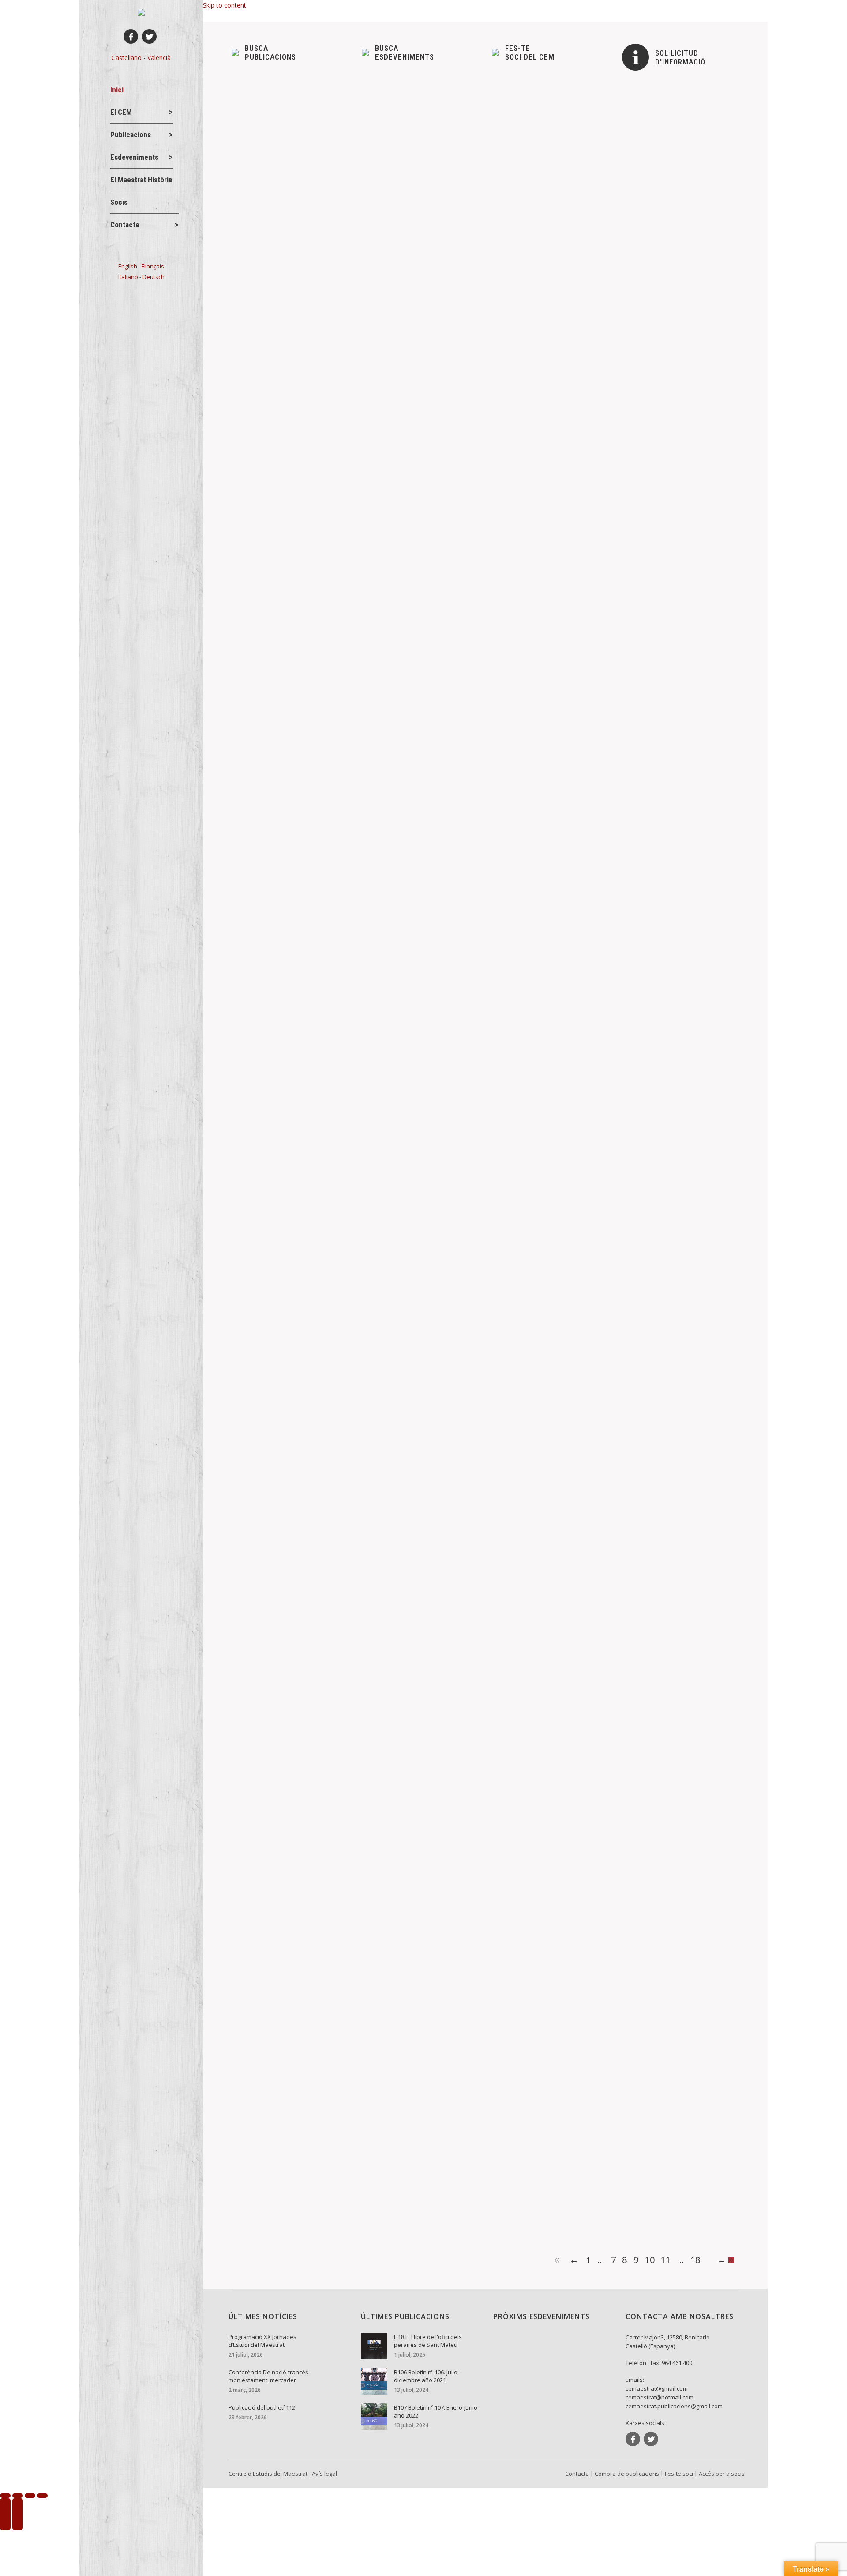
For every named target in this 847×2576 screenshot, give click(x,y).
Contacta (577, 2474)
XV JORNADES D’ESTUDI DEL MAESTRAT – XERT (329, 2171)
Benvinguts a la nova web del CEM (302, 698)
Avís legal (324, 2474)
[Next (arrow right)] (18, 2514)
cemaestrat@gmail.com (657, 2388)
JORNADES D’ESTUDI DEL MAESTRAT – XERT (323, 1869)
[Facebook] (131, 36)
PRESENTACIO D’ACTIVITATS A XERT (307, 315)
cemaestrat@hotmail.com (660, 2397)
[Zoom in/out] (42, 2496)
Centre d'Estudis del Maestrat (268, 2474)
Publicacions (264, 1582)
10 (650, 2260)
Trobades (260, 1015)
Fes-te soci (679, 2474)
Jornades (260, 1883)
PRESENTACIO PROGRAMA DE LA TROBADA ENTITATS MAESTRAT (359, 617)
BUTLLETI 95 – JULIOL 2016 (293, 1567)
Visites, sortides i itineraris (320, 1015)
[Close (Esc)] (5, 2496)
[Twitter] (149, 36)
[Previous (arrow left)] (5, 2514)
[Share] (18, 2496)
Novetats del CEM (271, 329)
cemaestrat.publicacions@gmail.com (674, 2406)
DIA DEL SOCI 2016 (277, 1000)
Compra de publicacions (627, 2474)
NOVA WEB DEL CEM (280, 1265)
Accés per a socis (722, 2474)
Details (253, 371)
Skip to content (225, 5)
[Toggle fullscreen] (30, 2496)
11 (666, 2260)
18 (695, 2260)
